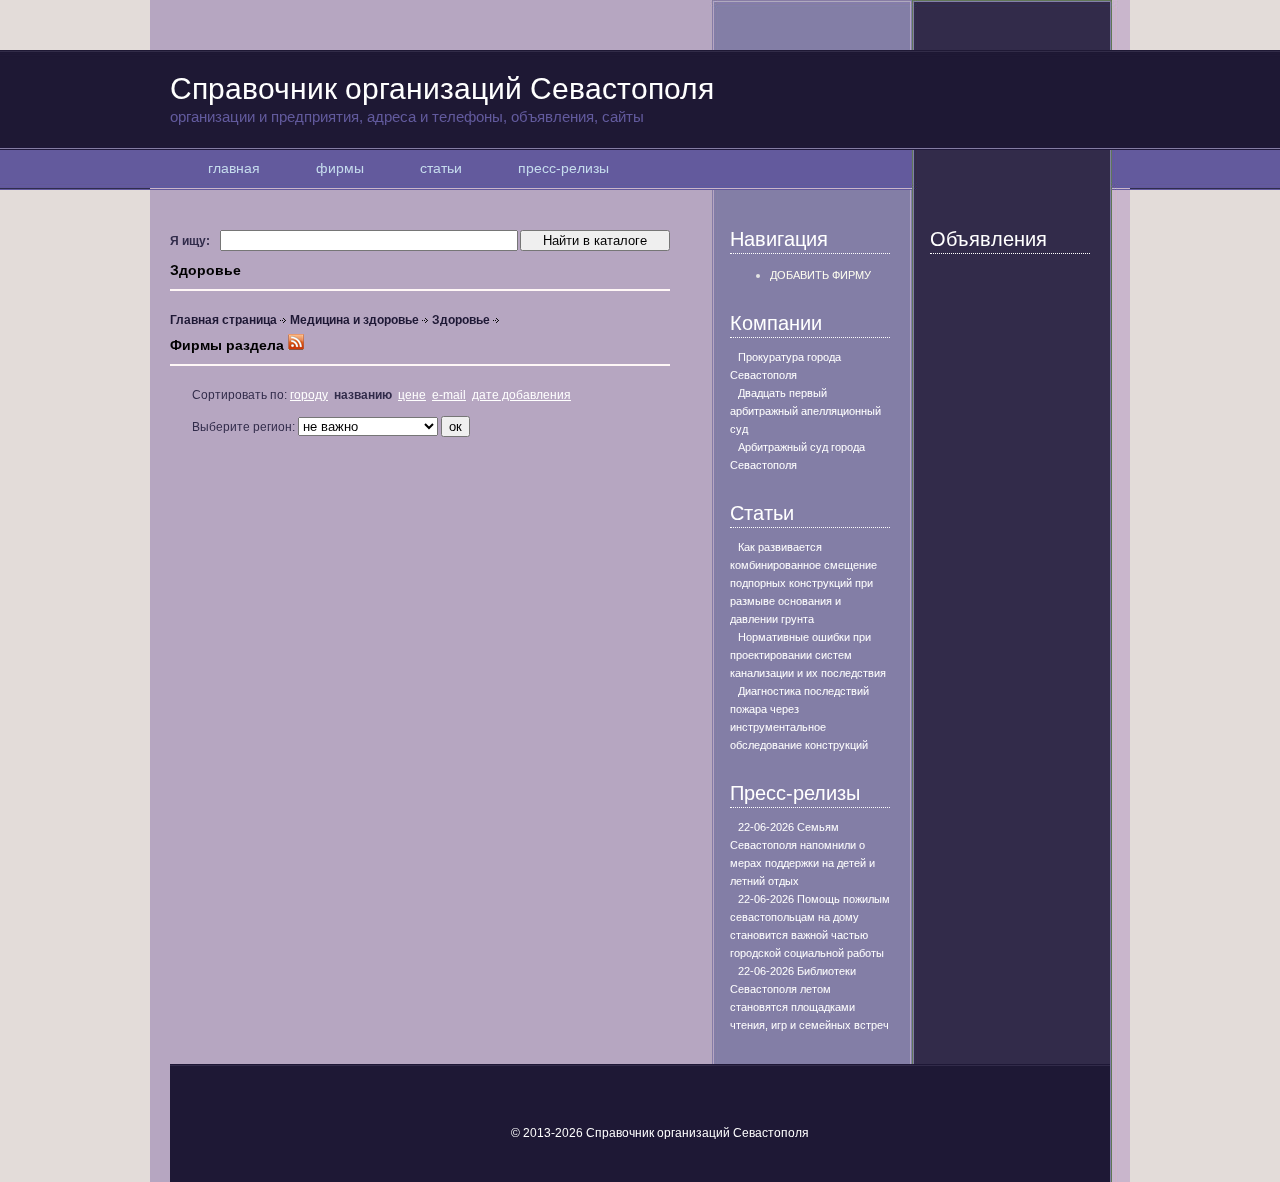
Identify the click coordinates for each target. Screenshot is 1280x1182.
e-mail (449, 395)
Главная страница (223, 320)
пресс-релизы (563, 168)
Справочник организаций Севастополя (442, 98)
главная (234, 168)
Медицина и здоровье (354, 320)
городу (309, 395)
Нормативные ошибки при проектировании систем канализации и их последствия (808, 655)
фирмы (340, 168)
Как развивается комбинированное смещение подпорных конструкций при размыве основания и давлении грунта (803, 583)
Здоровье (461, 320)
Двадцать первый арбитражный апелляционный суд (805, 411)
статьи (441, 168)
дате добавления (521, 395)
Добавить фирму (820, 275)
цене (412, 395)
